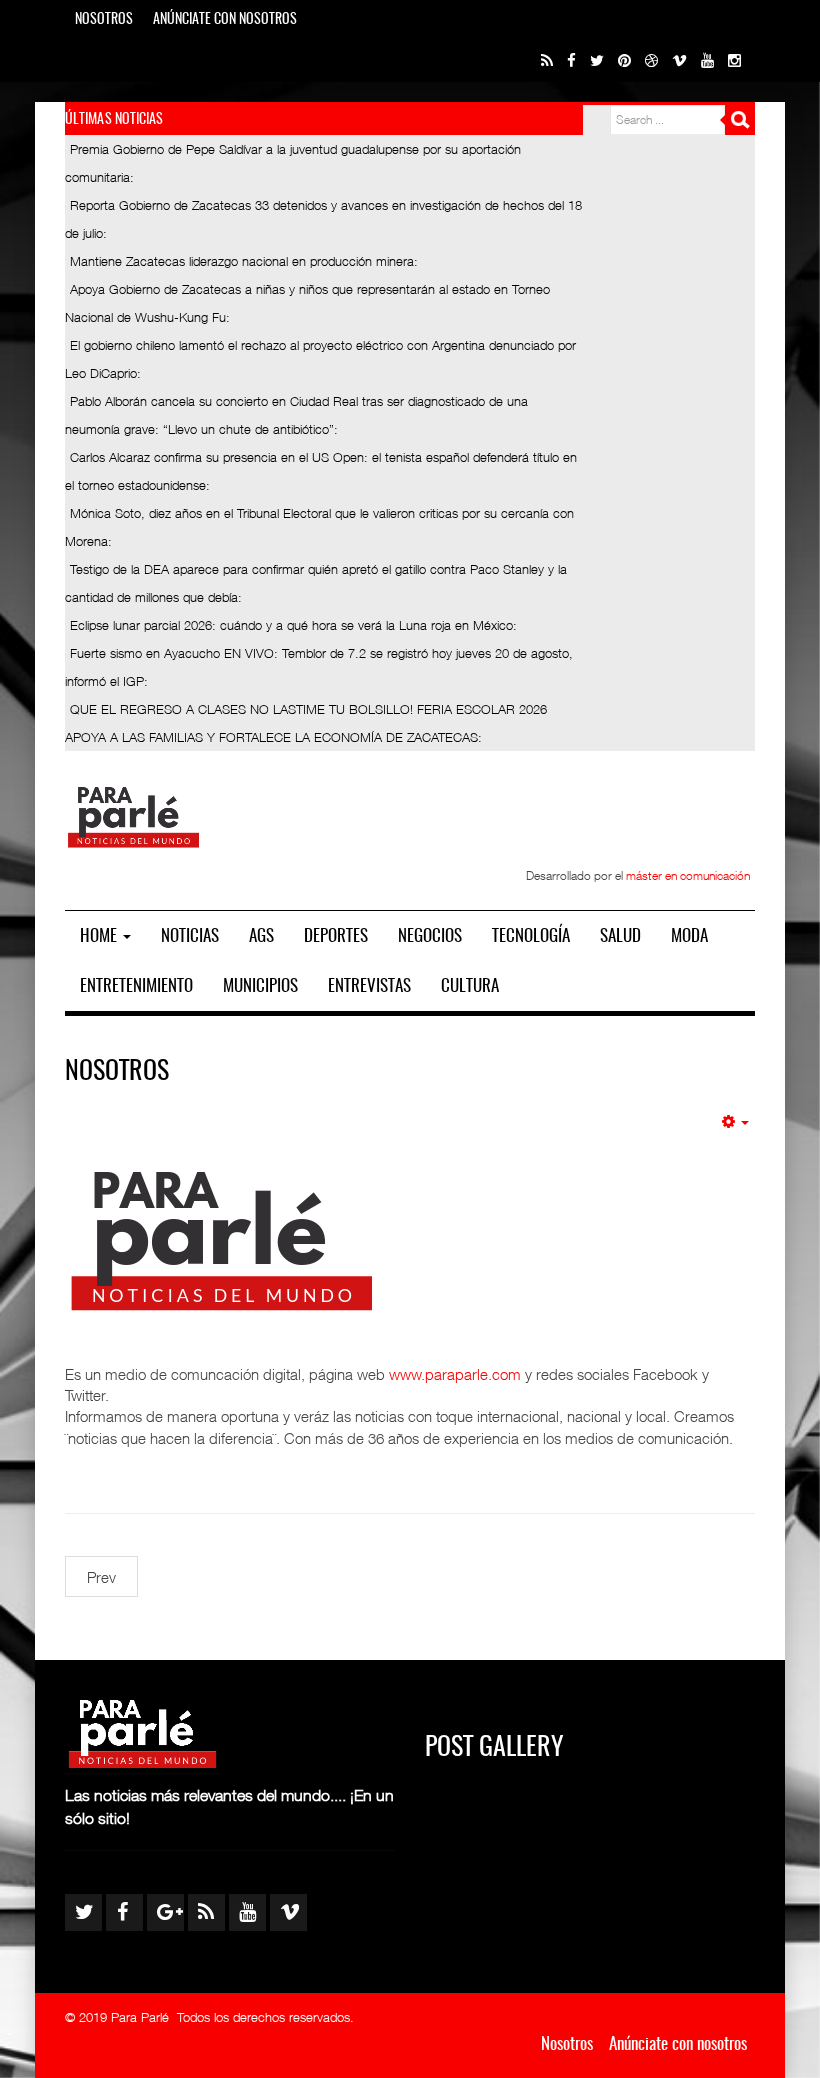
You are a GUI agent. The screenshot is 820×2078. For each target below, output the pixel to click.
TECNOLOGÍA (531, 936)
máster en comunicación (688, 875)
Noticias (190, 936)
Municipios (260, 986)
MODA (689, 936)
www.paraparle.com (455, 1374)
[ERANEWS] (134, 816)
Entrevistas (369, 986)
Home (100, 936)
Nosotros (104, 20)
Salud (620, 936)
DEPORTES (336, 936)
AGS (261, 936)
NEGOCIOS (430, 936)
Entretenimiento (136, 986)
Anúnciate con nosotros (225, 20)
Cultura (470, 986)
